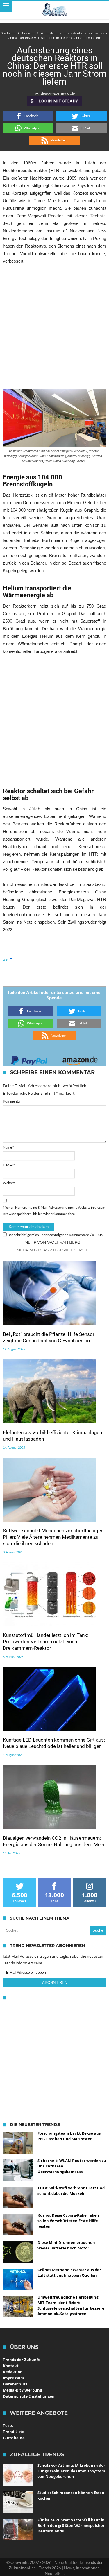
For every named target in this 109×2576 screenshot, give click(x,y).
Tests (8, 2425)
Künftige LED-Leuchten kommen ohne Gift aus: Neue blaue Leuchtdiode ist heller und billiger (54, 1743)
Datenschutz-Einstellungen (29, 2396)
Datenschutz (15, 2384)
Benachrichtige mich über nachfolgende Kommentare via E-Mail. (56, 1235)
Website (9, 1183)
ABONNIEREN (55, 1983)
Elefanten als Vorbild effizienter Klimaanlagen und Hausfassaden (52, 1436)
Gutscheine (14, 2438)
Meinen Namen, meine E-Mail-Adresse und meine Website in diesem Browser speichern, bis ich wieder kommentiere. (54, 1211)
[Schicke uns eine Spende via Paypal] (29, 1059)
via (6, 960)
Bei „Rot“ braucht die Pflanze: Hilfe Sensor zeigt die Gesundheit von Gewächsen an (49, 1337)
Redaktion (13, 2372)
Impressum (14, 2378)
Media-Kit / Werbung (22, 2390)
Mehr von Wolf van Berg (52, 1242)
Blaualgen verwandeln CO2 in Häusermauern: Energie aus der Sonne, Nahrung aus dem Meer (54, 1841)
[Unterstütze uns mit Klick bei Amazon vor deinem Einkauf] (80, 1059)
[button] (28, 116)
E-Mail (9, 1165)
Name (8, 1147)
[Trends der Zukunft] (54, 10)
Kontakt (11, 2366)
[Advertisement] (54, 327)
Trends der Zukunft (21, 2360)
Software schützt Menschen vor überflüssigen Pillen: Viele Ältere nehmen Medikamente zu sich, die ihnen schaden (53, 1537)
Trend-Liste (14, 2432)
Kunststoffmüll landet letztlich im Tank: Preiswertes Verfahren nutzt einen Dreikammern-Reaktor (46, 1642)
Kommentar (12, 1101)
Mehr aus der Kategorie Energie (52, 1250)
